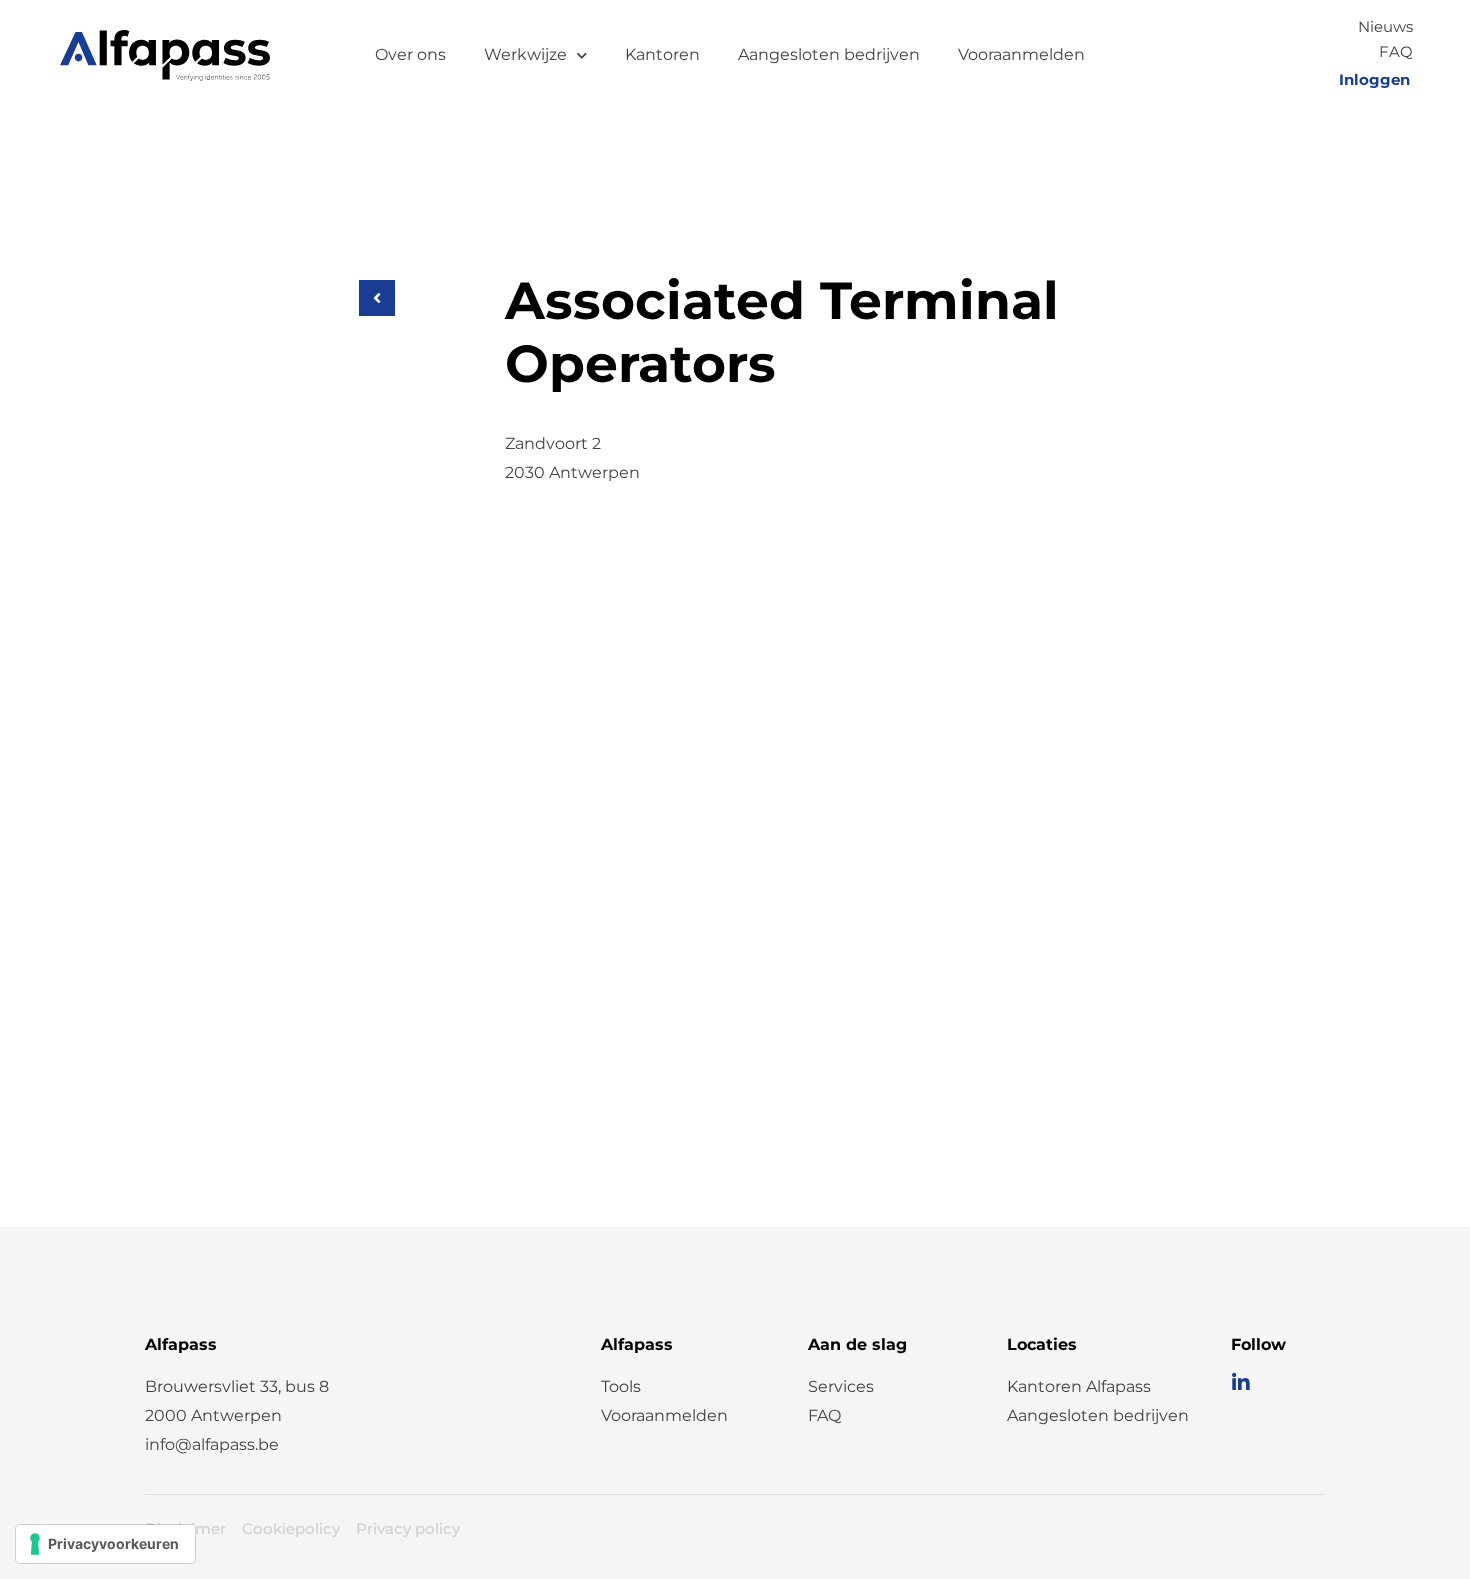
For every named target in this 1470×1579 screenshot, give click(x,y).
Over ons (410, 54)
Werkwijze (525, 54)
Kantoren (662, 54)
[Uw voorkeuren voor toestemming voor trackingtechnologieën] (105, 1544)
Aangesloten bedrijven (829, 54)
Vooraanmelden (1021, 54)
